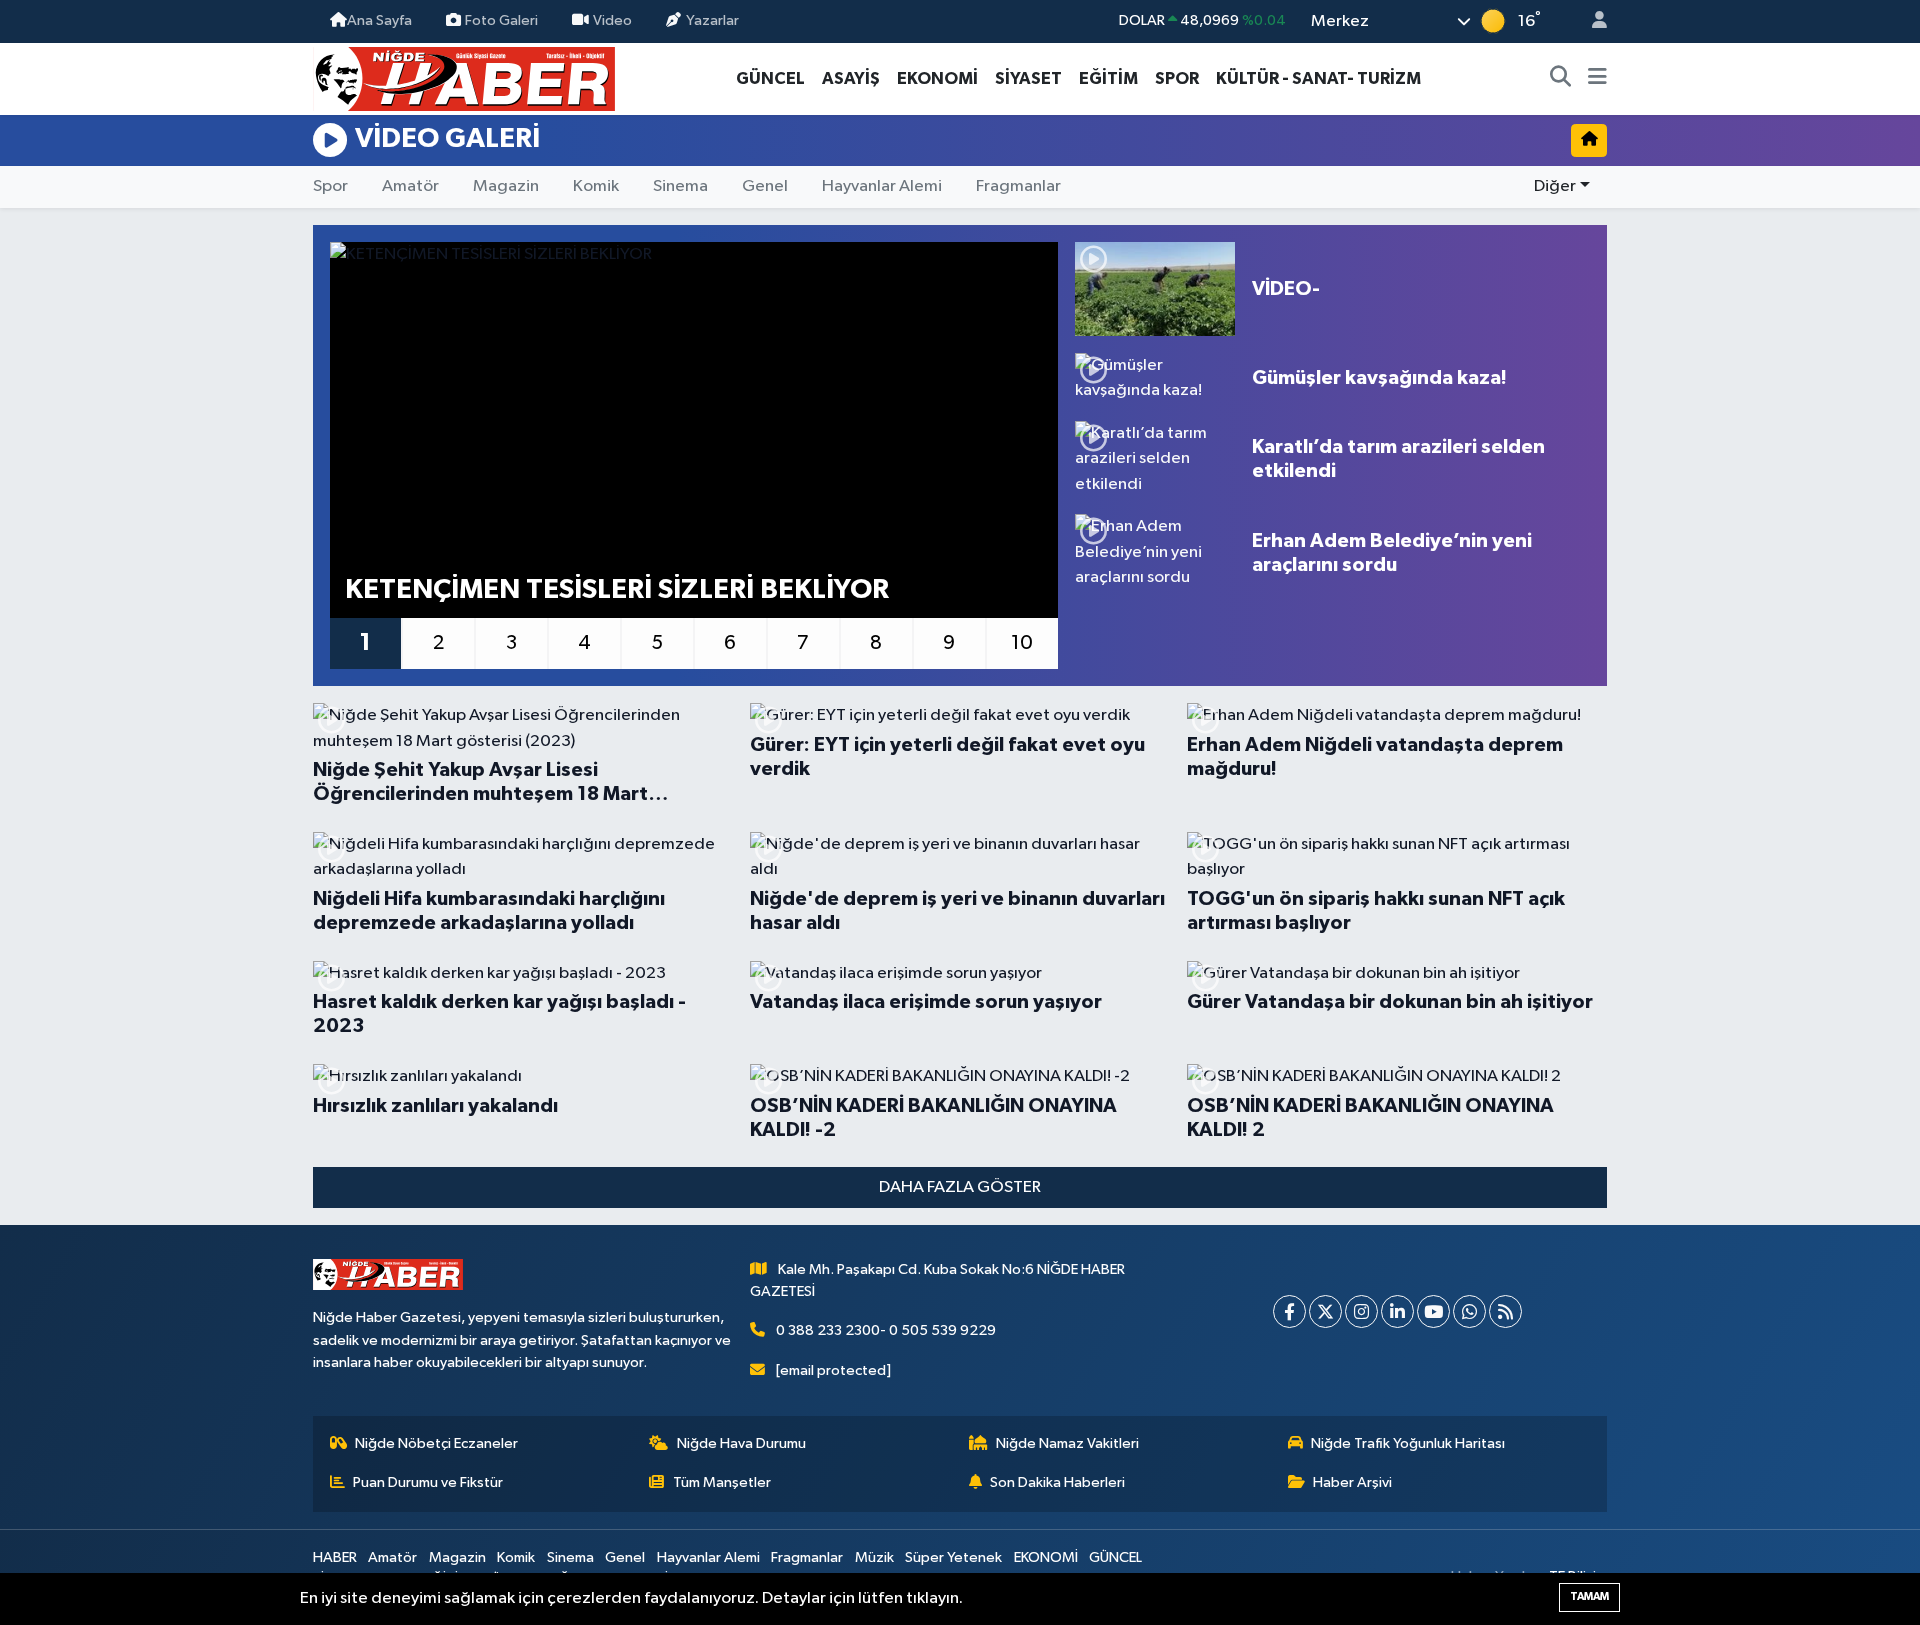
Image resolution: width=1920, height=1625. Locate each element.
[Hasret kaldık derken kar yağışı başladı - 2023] (523, 974)
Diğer (1555, 186)
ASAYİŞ (851, 78)
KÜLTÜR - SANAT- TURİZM (1318, 78)
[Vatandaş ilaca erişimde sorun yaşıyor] (960, 974)
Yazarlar (712, 20)
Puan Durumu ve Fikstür (428, 1482)
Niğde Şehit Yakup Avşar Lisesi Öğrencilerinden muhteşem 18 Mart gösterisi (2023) (480, 783)
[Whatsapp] (1469, 1311)
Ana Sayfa (379, 20)
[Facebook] (1289, 1311)
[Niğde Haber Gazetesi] (464, 77)
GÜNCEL (770, 78)
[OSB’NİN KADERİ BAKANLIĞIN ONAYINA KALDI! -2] (960, 1077)
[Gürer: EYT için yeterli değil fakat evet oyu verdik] (960, 716)
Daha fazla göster (960, 1187)
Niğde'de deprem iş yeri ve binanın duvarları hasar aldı (957, 911)
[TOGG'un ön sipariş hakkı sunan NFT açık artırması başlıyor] (1397, 857)
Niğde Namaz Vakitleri (1067, 1443)
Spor (330, 186)
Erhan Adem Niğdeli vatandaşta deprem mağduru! (1375, 757)
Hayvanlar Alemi (882, 186)
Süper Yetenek (953, 1557)
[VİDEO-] (1155, 289)
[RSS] (1505, 1311)
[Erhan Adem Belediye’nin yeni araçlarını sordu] (1155, 552)
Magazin (506, 186)
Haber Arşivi (1352, 1482)
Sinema (680, 186)
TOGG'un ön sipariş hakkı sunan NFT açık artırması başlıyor (1376, 911)
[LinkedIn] (1397, 1311)
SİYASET (1028, 78)
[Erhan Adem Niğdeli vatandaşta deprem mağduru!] (1397, 716)
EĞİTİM (1108, 78)
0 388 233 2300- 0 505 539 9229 (886, 1330)
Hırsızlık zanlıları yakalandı (435, 1106)
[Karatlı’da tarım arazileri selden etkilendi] (1155, 459)
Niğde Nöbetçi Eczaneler (436, 1443)
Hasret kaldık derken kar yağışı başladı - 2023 (499, 1014)
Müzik (874, 1557)
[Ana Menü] (1597, 79)
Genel (765, 186)
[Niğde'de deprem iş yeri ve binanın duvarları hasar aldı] (960, 857)
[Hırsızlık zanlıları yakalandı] (523, 1077)
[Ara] (1561, 79)
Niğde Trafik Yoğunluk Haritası (1408, 1443)
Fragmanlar (1018, 186)
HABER (335, 1557)
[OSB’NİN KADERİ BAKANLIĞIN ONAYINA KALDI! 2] (1397, 1077)
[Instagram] (1361, 1311)
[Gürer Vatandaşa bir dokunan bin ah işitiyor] (1397, 974)
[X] (1325, 1311)
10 (1022, 643)
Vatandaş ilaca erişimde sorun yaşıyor (926, 1002)
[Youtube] (1433, 1311)
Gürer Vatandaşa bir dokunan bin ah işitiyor (1390, 1002)
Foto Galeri (501, 20)
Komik (596, 186)
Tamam (1589, 1596)
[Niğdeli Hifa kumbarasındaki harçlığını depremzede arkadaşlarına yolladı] (523, 857)
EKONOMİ (937, 78)
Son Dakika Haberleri (1057, 1482)
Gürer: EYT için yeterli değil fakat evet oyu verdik (947, 757)
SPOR (1177, 78)
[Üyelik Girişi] (1591, 21)
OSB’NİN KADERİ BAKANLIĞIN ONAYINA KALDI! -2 (933, 1118)
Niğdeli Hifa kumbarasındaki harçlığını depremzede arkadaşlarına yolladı (489, 911)
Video (612, 20)
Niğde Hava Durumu (741, 1443)
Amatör (410, 186)
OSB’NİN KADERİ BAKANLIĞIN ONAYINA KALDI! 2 (1370, 1118)
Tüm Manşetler (722, 1482)
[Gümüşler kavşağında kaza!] (1155, 378)
